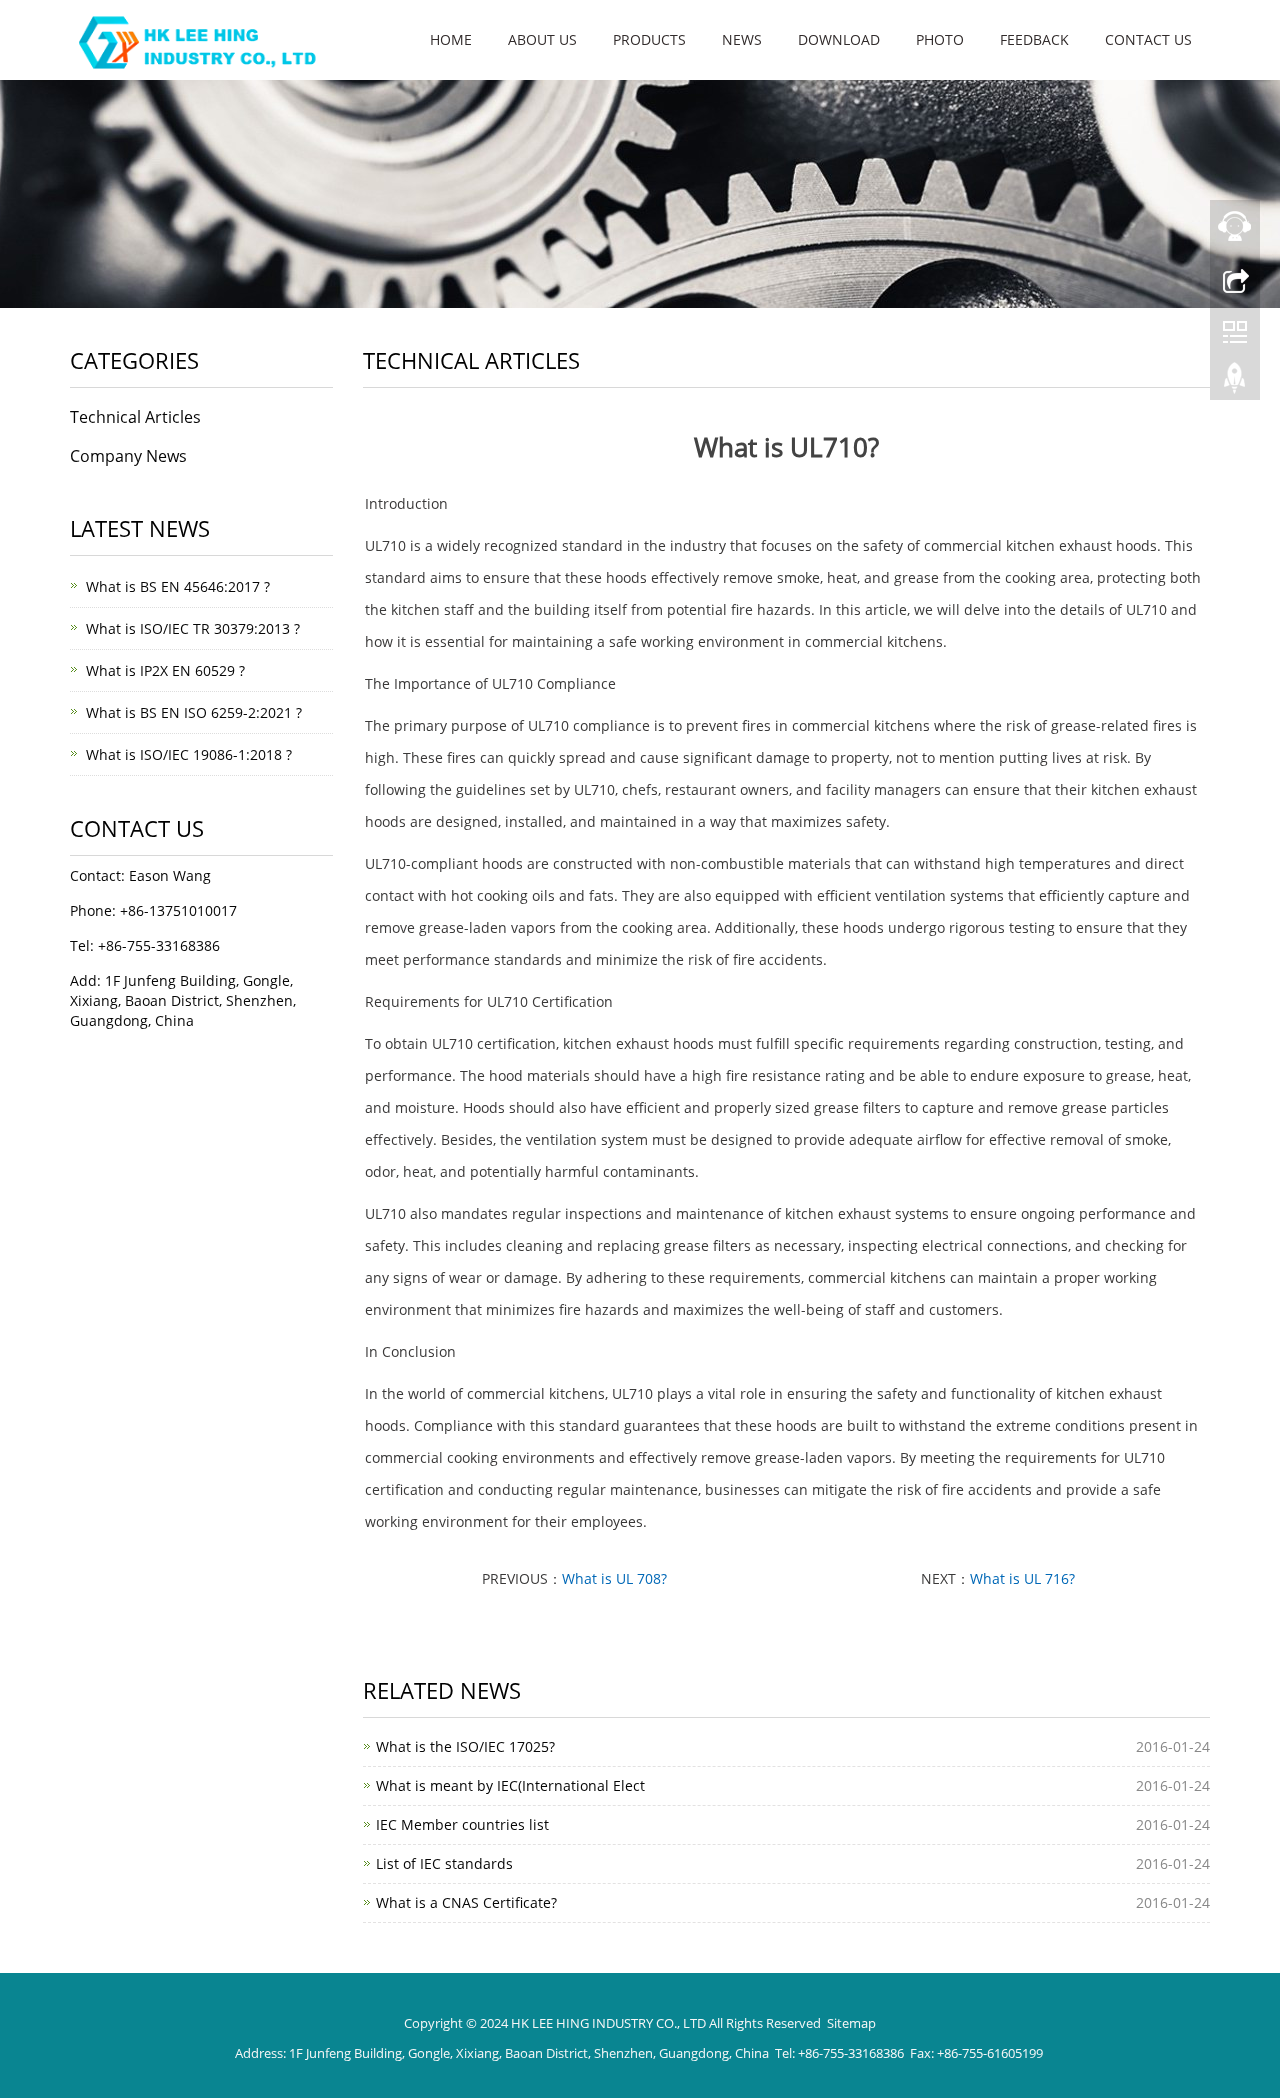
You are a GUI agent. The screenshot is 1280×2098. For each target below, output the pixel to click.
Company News (128, 456)
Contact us (1148, 39)
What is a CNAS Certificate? (466, 1902)
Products (649, 39)
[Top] (1235, 383)
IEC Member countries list (462, 1824)
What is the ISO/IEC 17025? (465, 1746)
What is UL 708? (614, 1578)
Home (451, 39)
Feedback (1034, 39)
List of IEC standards (444, 1863)
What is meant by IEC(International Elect (510, 1785)
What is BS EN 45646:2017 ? (178, 586)
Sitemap (851, 2023)
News (742, 39)
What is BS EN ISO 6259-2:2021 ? (194, 712)
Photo (940, 39)
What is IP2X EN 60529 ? (165, 670)
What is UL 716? (1022, 1578)
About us (542, 39)
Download (839, 39)
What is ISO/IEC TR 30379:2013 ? (193, 628)
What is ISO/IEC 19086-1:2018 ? (189, 754)
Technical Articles (135, 417)
